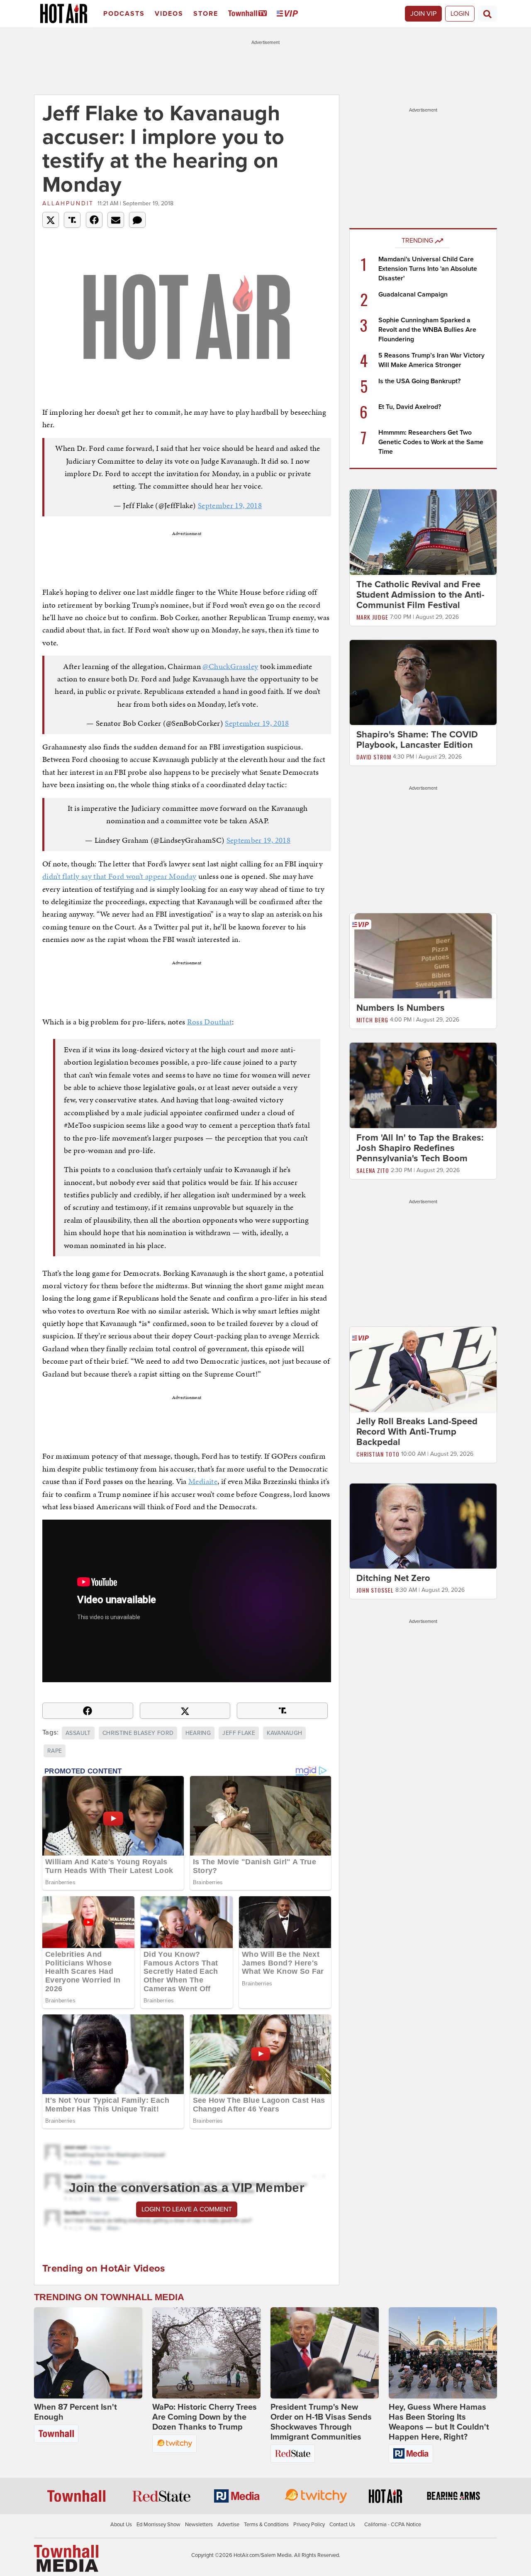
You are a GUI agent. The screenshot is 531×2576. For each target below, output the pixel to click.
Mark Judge (372, 617)
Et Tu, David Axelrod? (410, 407)
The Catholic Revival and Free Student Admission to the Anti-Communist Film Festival (420, 595)
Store (206, 14)
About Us (121, 2525)
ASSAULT (78, 1733)
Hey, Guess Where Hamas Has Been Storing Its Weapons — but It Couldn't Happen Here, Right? (439, 2422)
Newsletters (199, 2525)
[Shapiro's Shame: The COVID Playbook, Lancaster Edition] (423, 682)
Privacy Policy (309, 2525)
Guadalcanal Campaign (413, 294)
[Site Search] (487, 14)
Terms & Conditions (266, 2525)
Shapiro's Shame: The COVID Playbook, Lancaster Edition (417, 740)
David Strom (374, 757)
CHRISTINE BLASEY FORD (138, 1733)
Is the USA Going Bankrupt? (419, 381)
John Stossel (375, 1590)
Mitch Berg (372, 1020)
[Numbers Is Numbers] (423, 956)
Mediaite (203, 1481)
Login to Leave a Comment (187, 2209)
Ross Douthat (209, 1022)
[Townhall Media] (66, 2558)
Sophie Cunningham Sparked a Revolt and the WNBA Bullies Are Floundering (427, 330)
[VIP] (289, 14)
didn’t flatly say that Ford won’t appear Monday (119, 876)
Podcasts (124, 14)
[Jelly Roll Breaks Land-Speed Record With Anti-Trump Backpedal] (423, 1369)
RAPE (55, 1751)
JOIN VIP (423, 14)
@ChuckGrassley (230, 666)
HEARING (198, 1733)
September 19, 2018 (230, 505)
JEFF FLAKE (239, 1733)
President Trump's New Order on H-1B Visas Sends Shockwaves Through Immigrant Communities (321, 2422)
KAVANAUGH (284, 1733)
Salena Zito (373, 1170)
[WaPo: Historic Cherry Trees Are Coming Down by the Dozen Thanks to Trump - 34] (206, 2353)
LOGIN (460, 14)
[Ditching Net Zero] (423, 1526)
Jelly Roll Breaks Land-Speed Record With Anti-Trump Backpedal (417, 1432)
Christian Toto (378, 1454)
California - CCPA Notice (393, 2525)
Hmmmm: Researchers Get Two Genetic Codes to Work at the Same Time (431, 442)
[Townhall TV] (249, 14)
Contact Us (342, 2525)
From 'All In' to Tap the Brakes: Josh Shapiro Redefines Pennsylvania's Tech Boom (420, 1148)
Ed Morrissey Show (158, 2525)
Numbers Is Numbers (401, 1008)
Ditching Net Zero (393, 1579)
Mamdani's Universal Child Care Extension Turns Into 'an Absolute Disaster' (428, 269)
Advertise (228, 2525)
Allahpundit (68, 203)
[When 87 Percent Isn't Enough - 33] (88, 2353)
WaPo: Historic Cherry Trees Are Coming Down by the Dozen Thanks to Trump (205, 2417)
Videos (169, 14)
